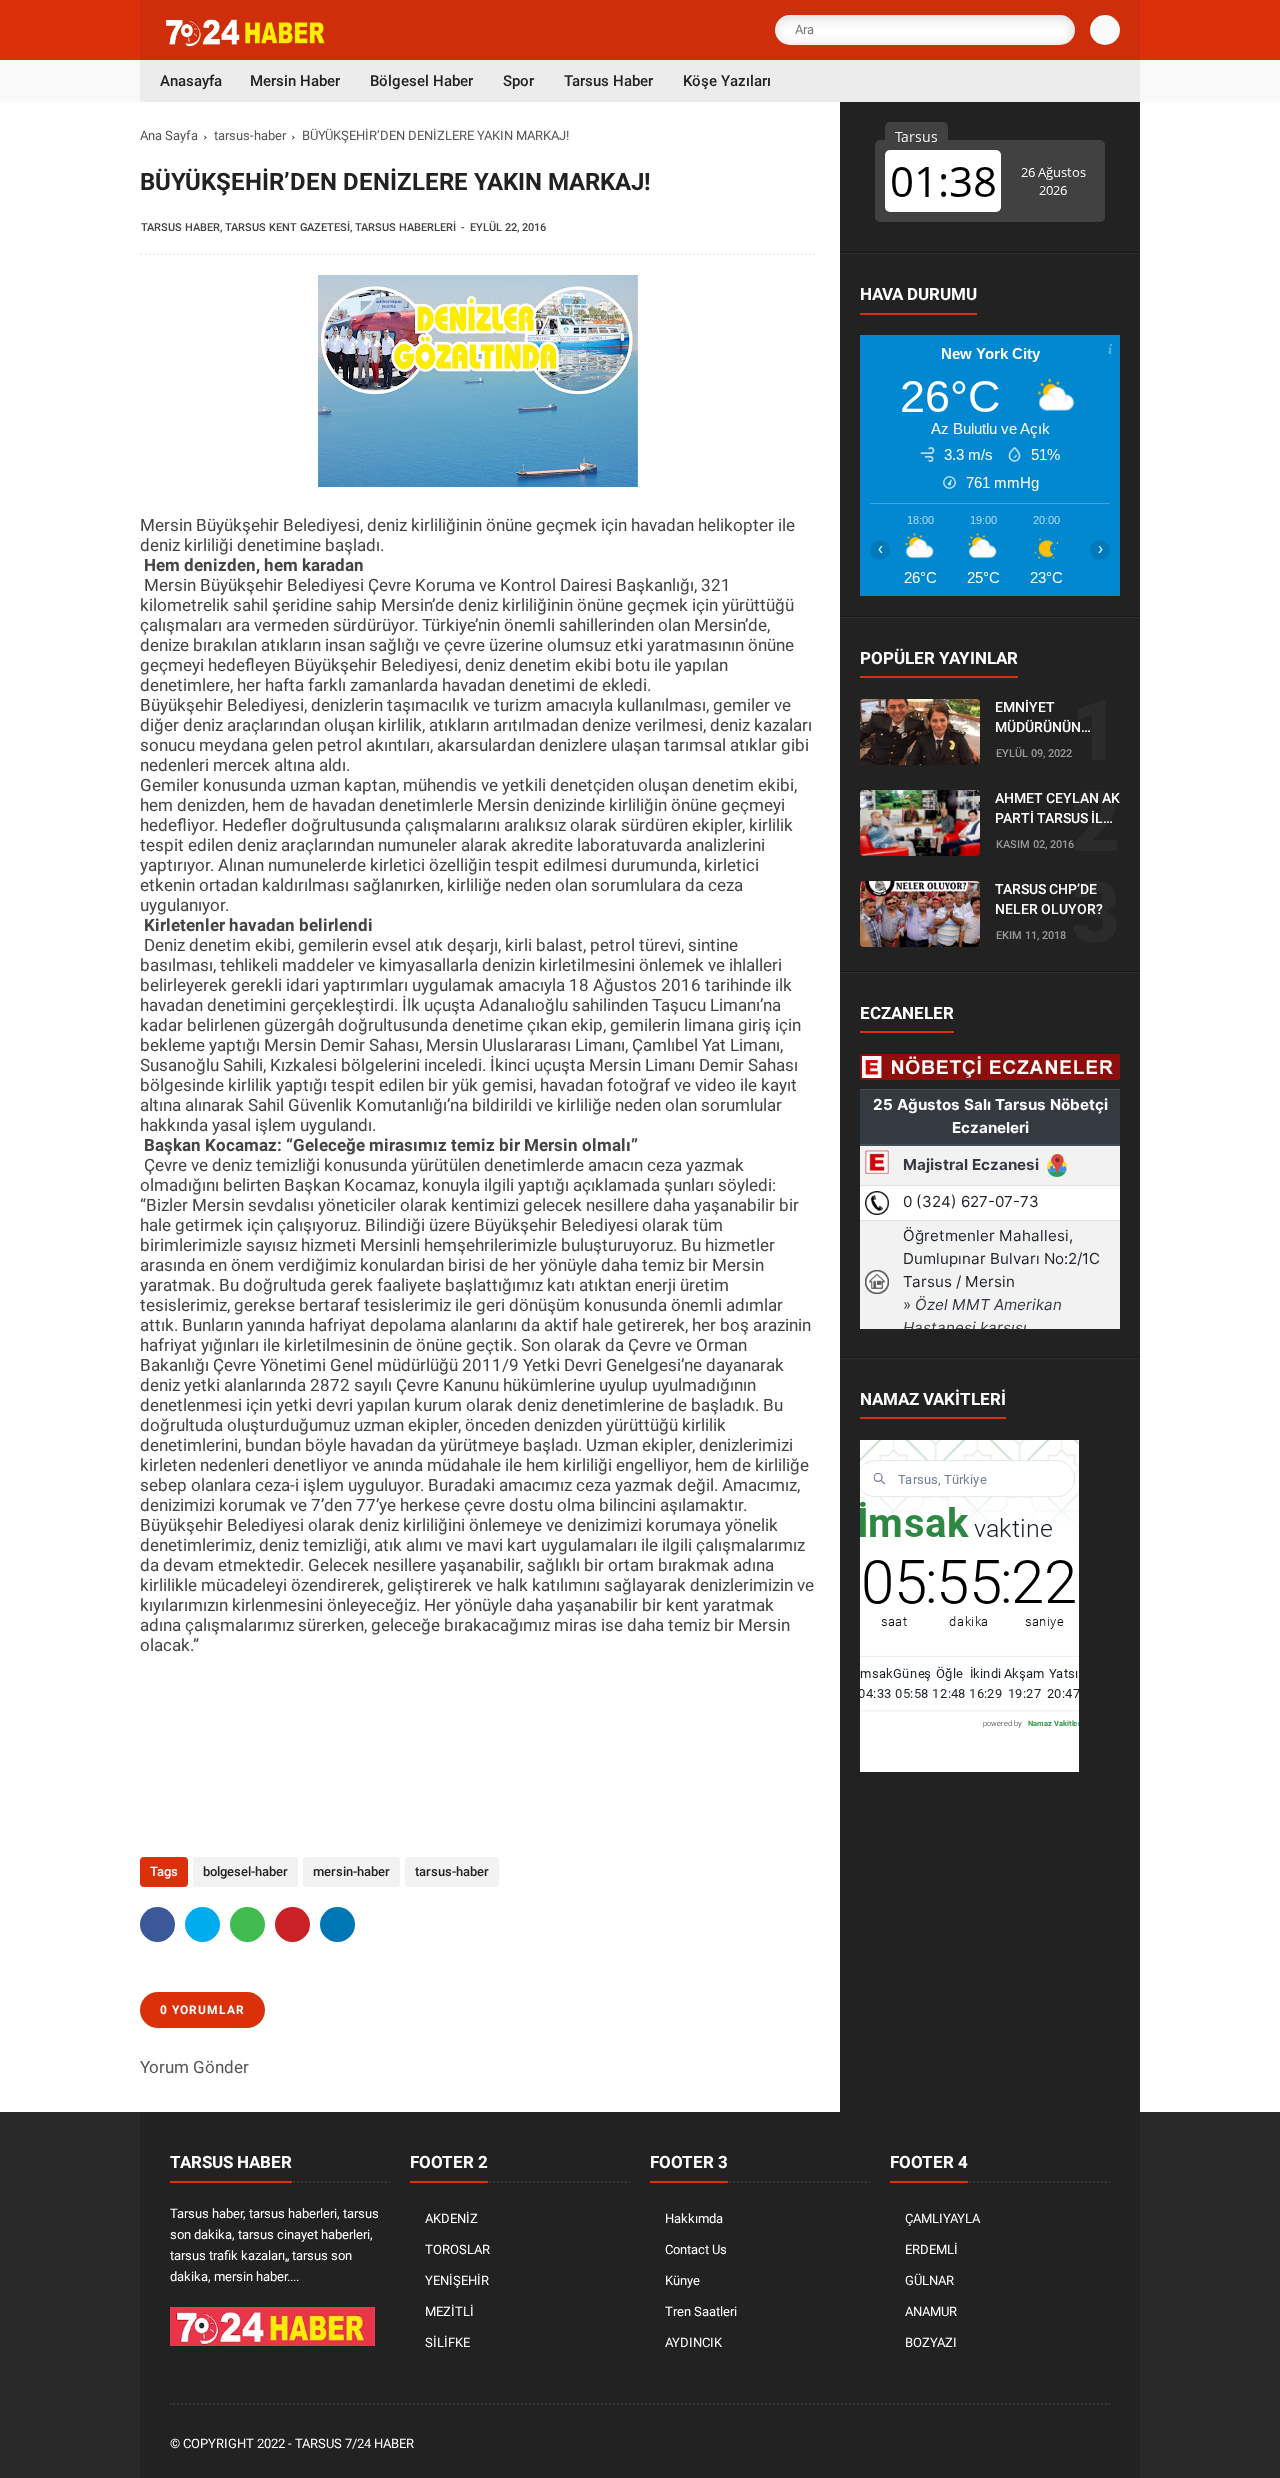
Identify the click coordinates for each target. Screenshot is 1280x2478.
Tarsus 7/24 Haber (354, 2443)
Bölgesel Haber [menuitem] (421, 81)
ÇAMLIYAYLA (942, 2218)
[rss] (1099, 2444)
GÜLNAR (929, 2280)
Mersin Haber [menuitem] (295, 81)
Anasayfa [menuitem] (191, 81)
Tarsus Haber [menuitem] (608, 81)
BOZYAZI (931, 2342)
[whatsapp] (247, 1924)
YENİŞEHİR (457, 2280)
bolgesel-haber (245, 1871)
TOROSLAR (457, 2249)
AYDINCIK (693, 2342)
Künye (682, 2280)
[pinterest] (292, 1924)
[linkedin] (337, 1924)
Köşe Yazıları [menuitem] (727, 81)
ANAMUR (931, 2311)
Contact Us (696, 2249)
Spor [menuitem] (518, 81)
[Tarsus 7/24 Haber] (247, 42)
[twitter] (202, 1924)
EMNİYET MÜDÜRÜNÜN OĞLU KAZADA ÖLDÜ (1041, 719)
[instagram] (1045, 2444)
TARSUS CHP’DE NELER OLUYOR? (1049, 900)
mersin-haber (351, 1871)
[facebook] (157, 1924)
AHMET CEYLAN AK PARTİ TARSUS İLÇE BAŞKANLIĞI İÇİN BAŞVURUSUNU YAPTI (1057, 810)
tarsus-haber (250, 135)
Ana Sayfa (169, 135)
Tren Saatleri (701, 2311)
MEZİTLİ (449, 2311)
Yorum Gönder (194, 2067)
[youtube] (1072, 2444)
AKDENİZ (451, 2218)
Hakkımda (694, 2218)
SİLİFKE (447, 2342)
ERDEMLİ (931, 2249)
